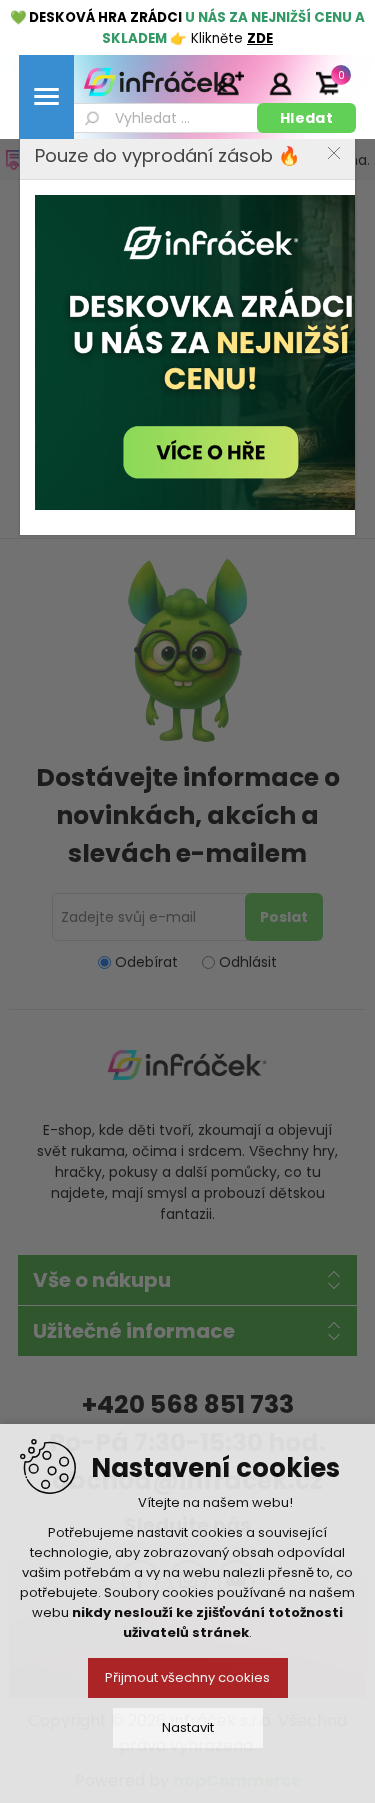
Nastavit (188, 1727)
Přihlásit (280, 83)
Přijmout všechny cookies (187, 1677)
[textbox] (164, 118)
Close (334, 153)
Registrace (230, 83)
